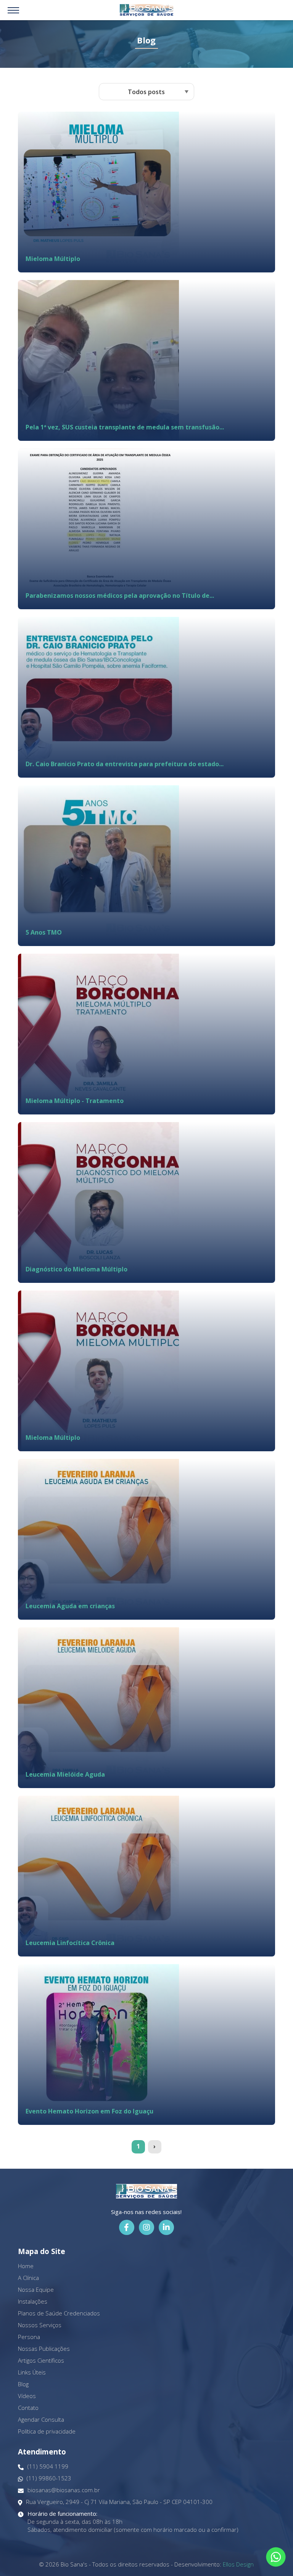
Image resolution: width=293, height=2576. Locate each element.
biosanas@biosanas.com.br (64, 2490)
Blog (23, 2384)
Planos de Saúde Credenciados (59, 2313)
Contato (28, 2408)
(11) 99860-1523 (49, 2478)
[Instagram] (146, 2227)
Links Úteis (32, 2372)
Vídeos (27, 2396)
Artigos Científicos (41, 2360)
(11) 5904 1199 (48, 2466)
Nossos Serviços (40, 2325)
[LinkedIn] (166, 2227)
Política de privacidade (47, 2431)
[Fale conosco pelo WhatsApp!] (276, 2557)
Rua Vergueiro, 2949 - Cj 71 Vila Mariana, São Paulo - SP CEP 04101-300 (119, 2502)
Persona (29, 2337)
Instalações (33, 2301)
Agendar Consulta (41, 2419)
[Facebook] (127, 2227)
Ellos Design (238, 2564)
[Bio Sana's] (146, 10)
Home (26, 2266)
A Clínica (28, 2278)
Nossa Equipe (36, 2289)
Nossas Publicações (44, 2349)
